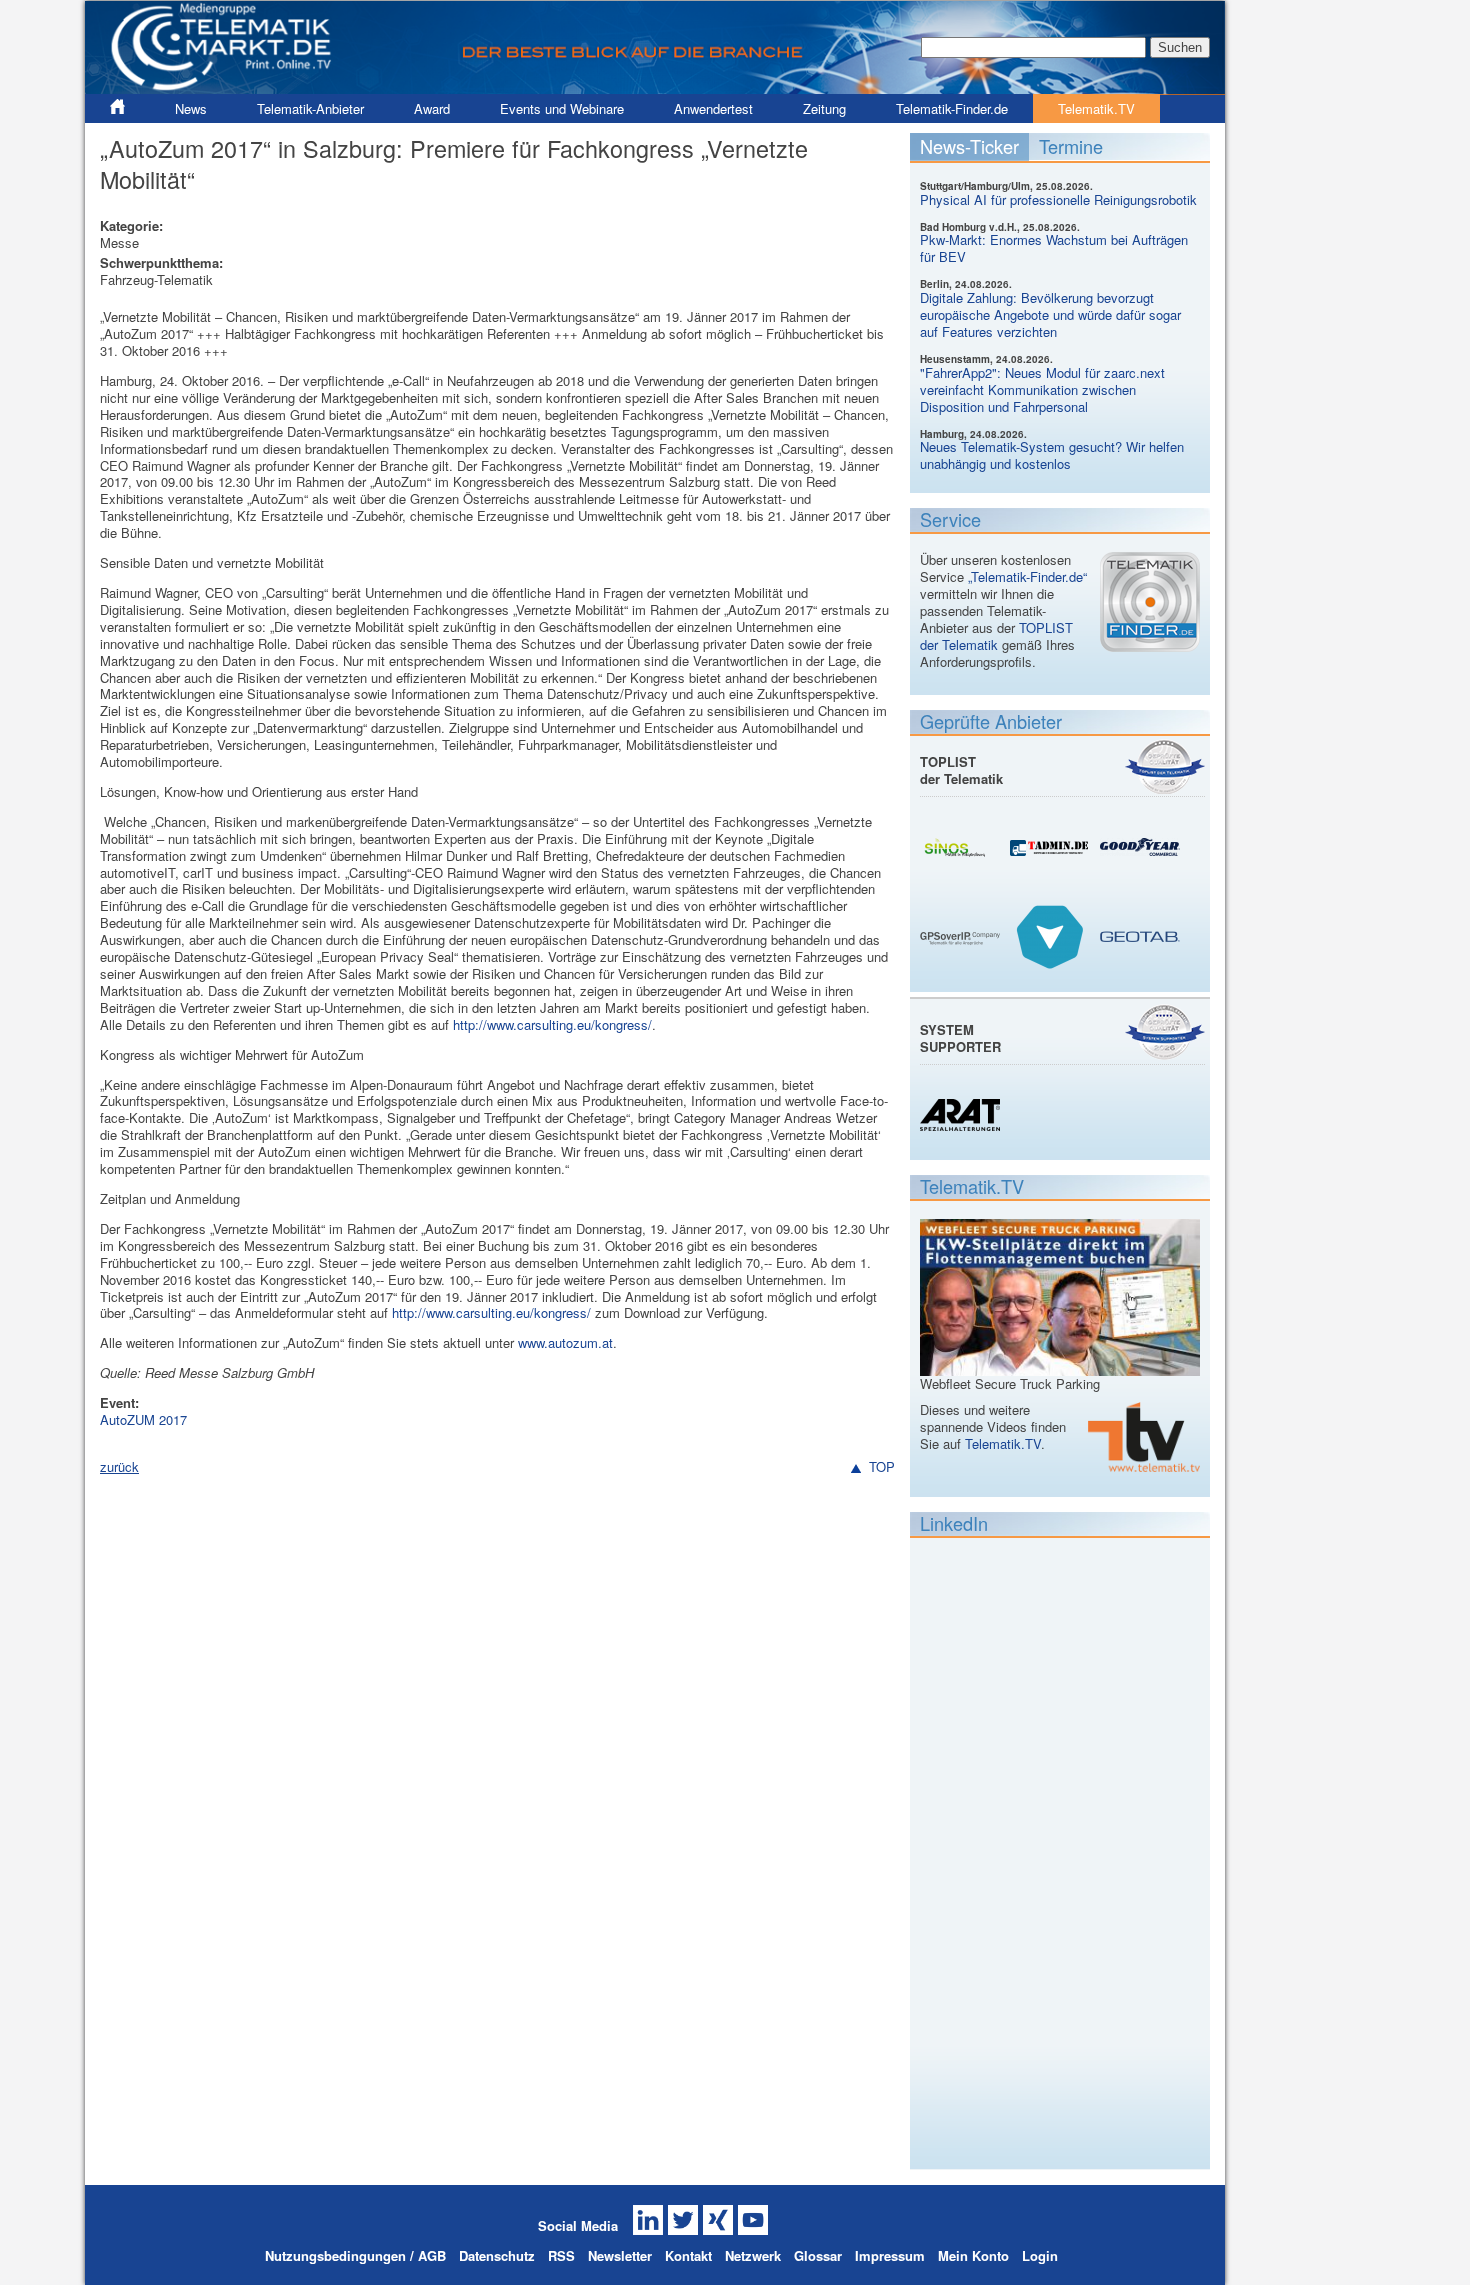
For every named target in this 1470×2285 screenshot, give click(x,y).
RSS (561, 2255)
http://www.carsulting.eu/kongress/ (552, 1024)
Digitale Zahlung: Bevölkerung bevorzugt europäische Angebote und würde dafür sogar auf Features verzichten (1050, 314)
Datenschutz (497, 2255)
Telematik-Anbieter (310, 108)
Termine (1071, 146)
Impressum (890, 2255)
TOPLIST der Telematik (996, 636)
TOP (882, 1467)
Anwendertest (713, 108)
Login (1040, 2255)
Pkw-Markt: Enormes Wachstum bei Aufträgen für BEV (1054, 248)
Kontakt (688, 2255)
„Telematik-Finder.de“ (1027, 576)
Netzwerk (753, 2255)
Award (432, 108)
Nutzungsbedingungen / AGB (355, 2255)
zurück (119, 1466)
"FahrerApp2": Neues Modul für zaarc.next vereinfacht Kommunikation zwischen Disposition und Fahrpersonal (1042, 389)
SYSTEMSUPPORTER (960, 1038)
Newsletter (620, 2255)
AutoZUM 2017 (143, 1419)
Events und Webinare (562, 108)
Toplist (1165, 766)
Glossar (818, 2255)
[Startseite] (655, 85)
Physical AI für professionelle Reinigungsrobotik (1058, 199)
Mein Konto (973, 2255)
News (191, 108)
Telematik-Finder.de (952, 108)
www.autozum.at (565, 1342)
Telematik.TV (1096, 108)
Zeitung (824, 108)
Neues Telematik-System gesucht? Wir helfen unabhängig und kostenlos (1052, 455)
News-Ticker (969, 146)
